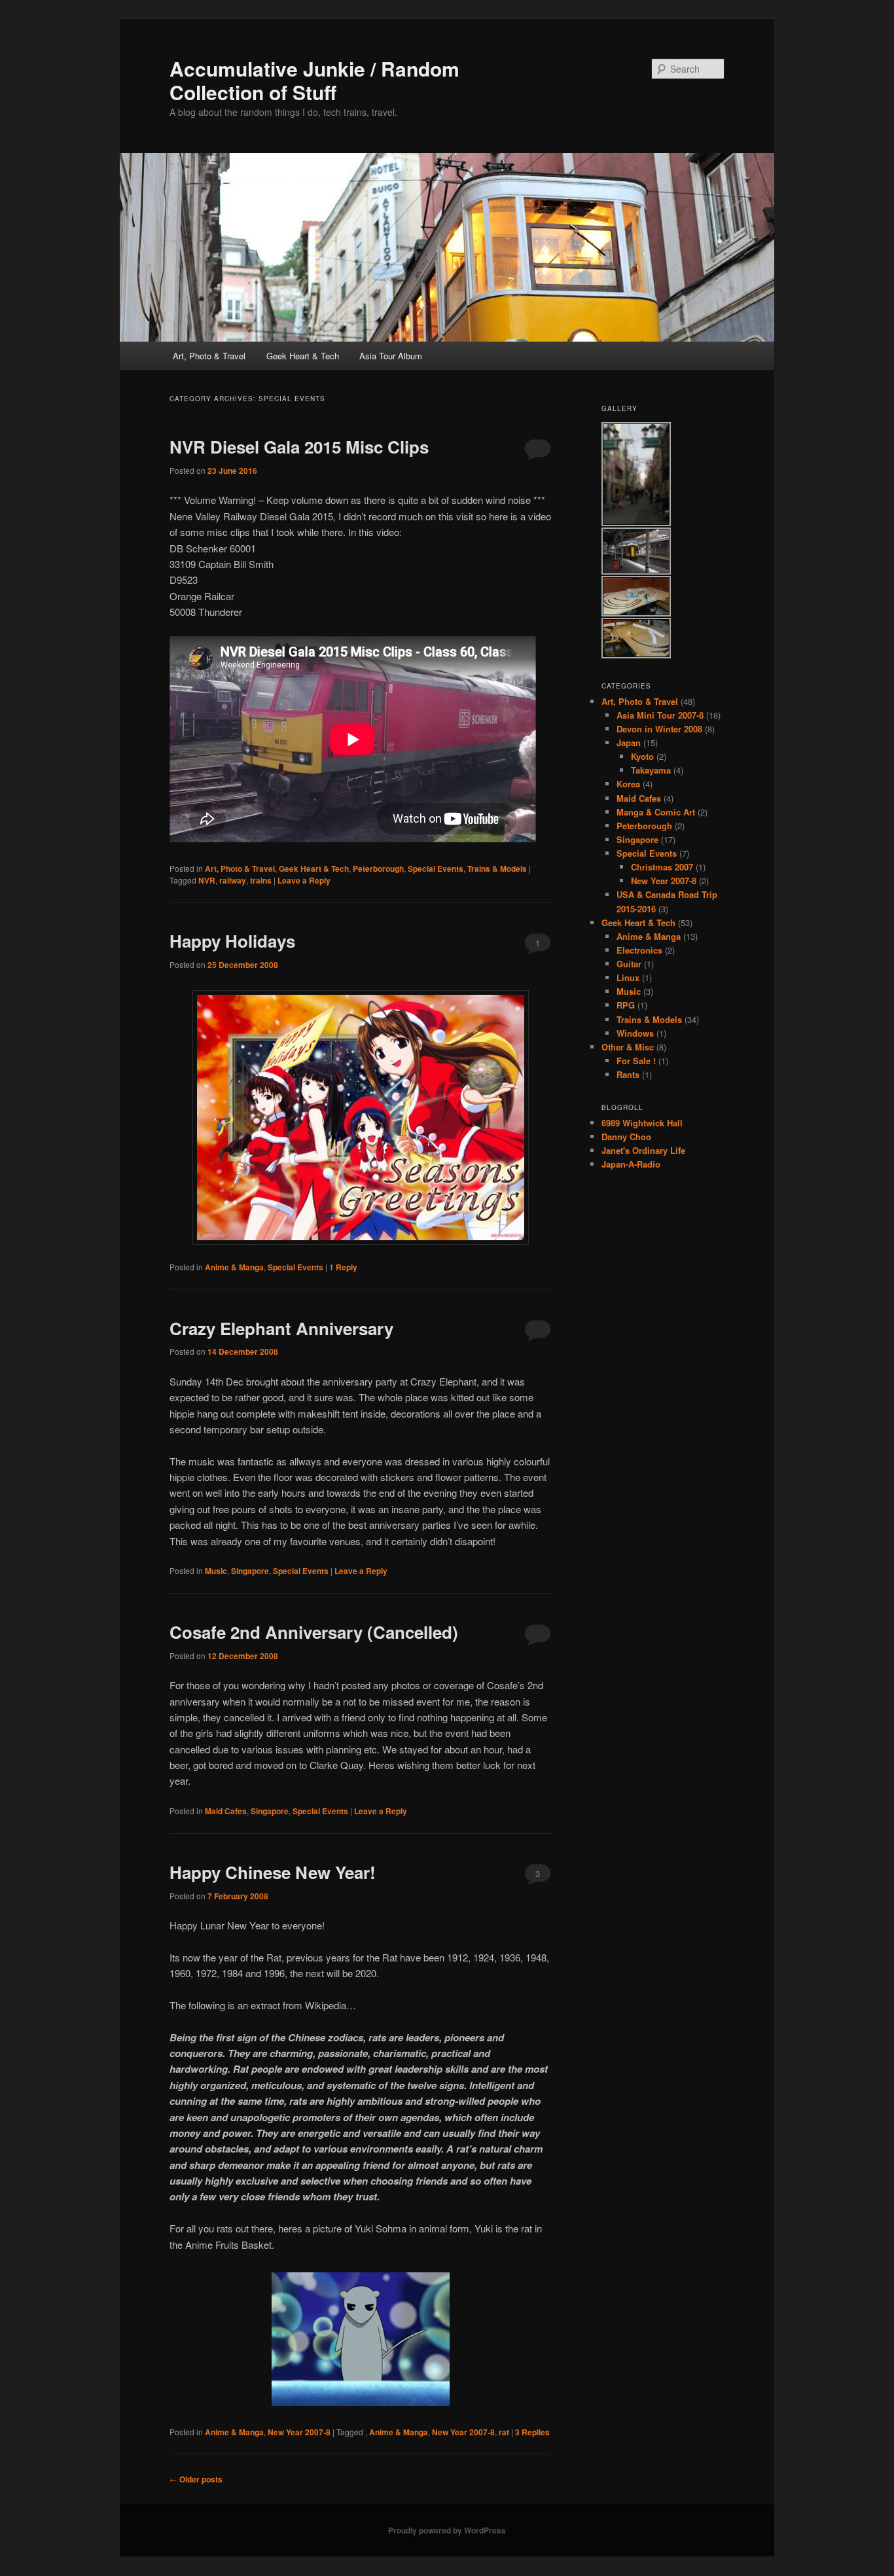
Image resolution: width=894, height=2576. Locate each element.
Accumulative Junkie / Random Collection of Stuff (314, 80)
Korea (628, 784)
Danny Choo (626, 1136)
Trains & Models (497, 868)
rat (504, 2432)
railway (233, 880)
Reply (343, 1267)
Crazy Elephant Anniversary (281, 1328)
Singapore (250, 1571)
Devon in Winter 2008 (659, 729)
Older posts (196, 2479)
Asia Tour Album (391, 356)
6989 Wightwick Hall (642, 1123)
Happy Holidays (232, 941)
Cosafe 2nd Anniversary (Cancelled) (314, 1632)
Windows (635, 1033)
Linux (628, 977)
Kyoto (642, 756)
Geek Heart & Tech (303, 356)
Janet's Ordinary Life (643, 1150)
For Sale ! (636, 1061)
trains (261, 880)
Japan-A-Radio (631, 1164)
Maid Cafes (226, 1811)
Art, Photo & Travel (209, 356)
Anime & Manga (234, 1267)
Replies (532, 2432)
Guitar (629, 964)
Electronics (639, 950)
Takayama (651, 770)
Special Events (436, 868)
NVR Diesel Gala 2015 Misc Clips (299, 447)
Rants (628, 1074)
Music (216, 1571)
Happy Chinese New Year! (273, 1872)
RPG (626, 1005)
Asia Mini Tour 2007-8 (660, 715)
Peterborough (378, 868)
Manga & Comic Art (656, 812)
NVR (207, 880)
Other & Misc (628, 1047)
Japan (629, 742)
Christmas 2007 (662, 867)
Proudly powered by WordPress (447, 2530)
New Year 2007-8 (299, 2432)
